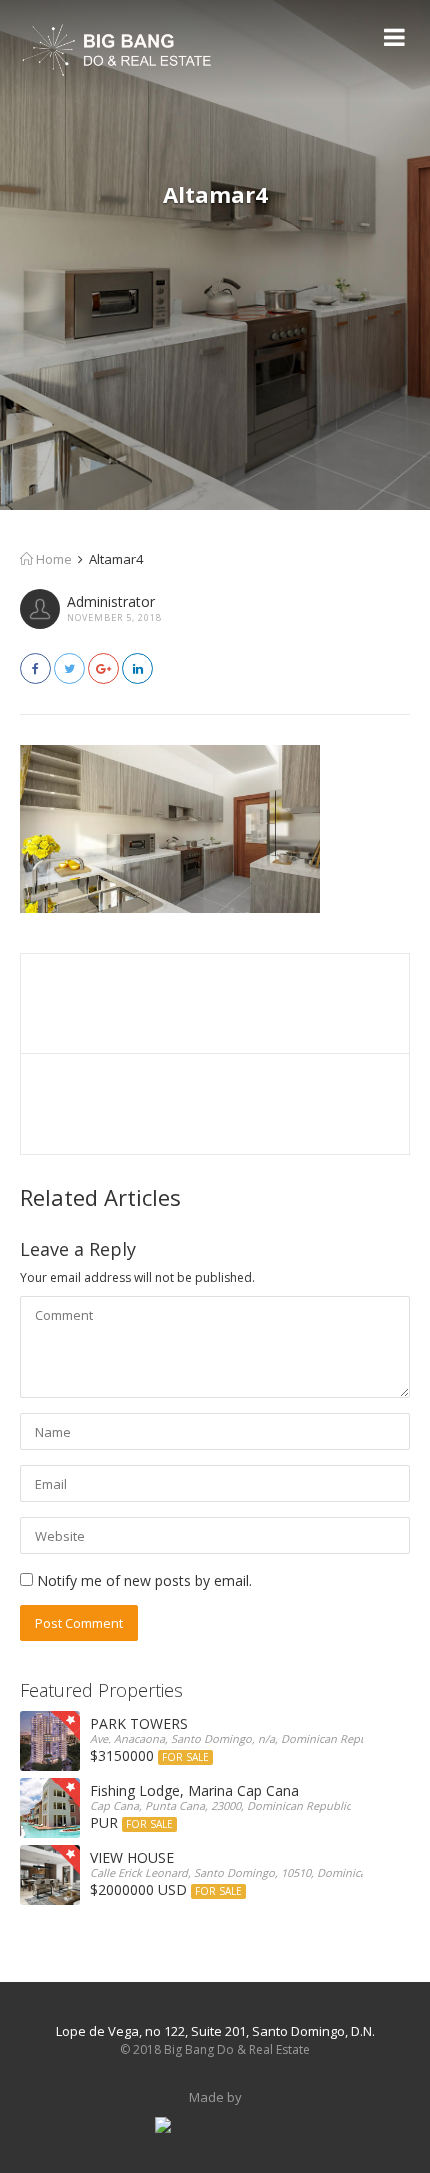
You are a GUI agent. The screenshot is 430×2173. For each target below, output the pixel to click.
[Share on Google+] (103, 668)
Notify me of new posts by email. (144, 1580)
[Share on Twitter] (69, 668)
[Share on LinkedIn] (137, 668)
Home (52, 559)
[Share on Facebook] (35, 668)
